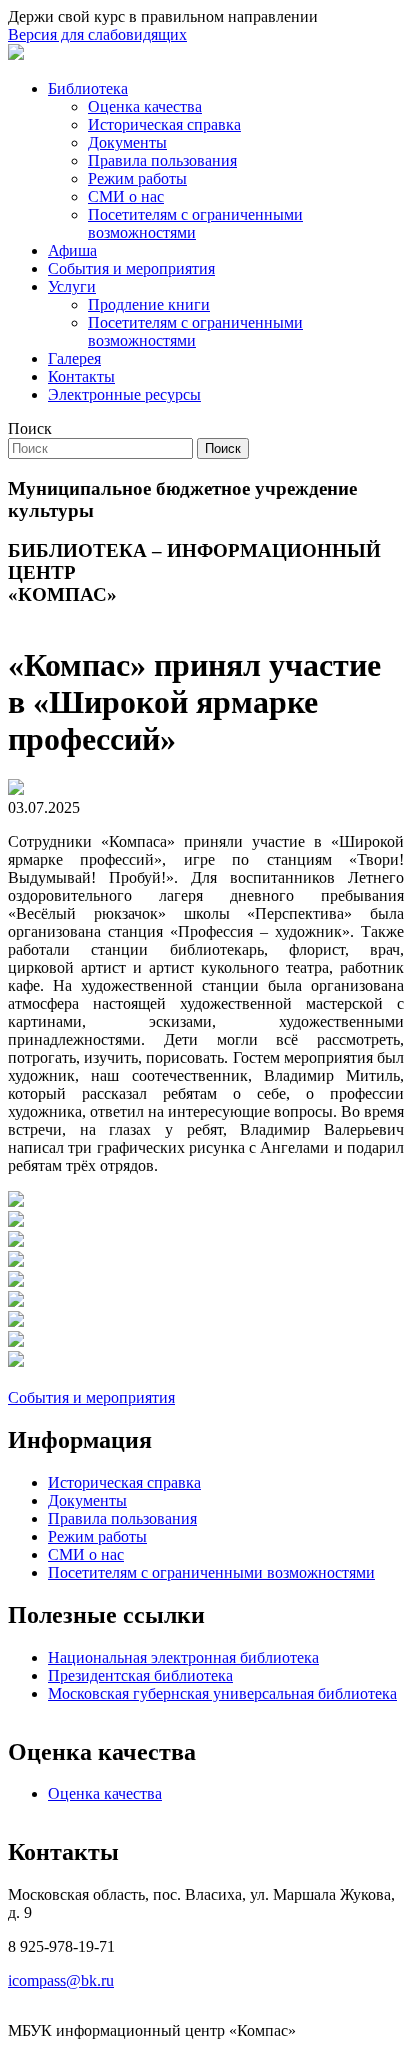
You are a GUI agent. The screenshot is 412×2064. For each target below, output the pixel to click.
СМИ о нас (126, 196)
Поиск (30, 428)
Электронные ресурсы (124, 394)
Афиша (72, 250)
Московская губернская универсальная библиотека (222, 1693)
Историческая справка (164, 124)
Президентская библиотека (140, 1675)
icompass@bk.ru (61, 1980)
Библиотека (88, 88)
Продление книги (149, 304)
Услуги (72, 286)
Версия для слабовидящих (97, 34)
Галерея (74, 358)
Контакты (81, 376)
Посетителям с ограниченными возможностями (195, 223)
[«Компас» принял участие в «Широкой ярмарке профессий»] (16, 1201)
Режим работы (137, 178)
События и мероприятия (131, 268)
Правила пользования (162, 160)
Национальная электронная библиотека (183, 1657)
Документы (127, 142)
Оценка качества (145, 106)
